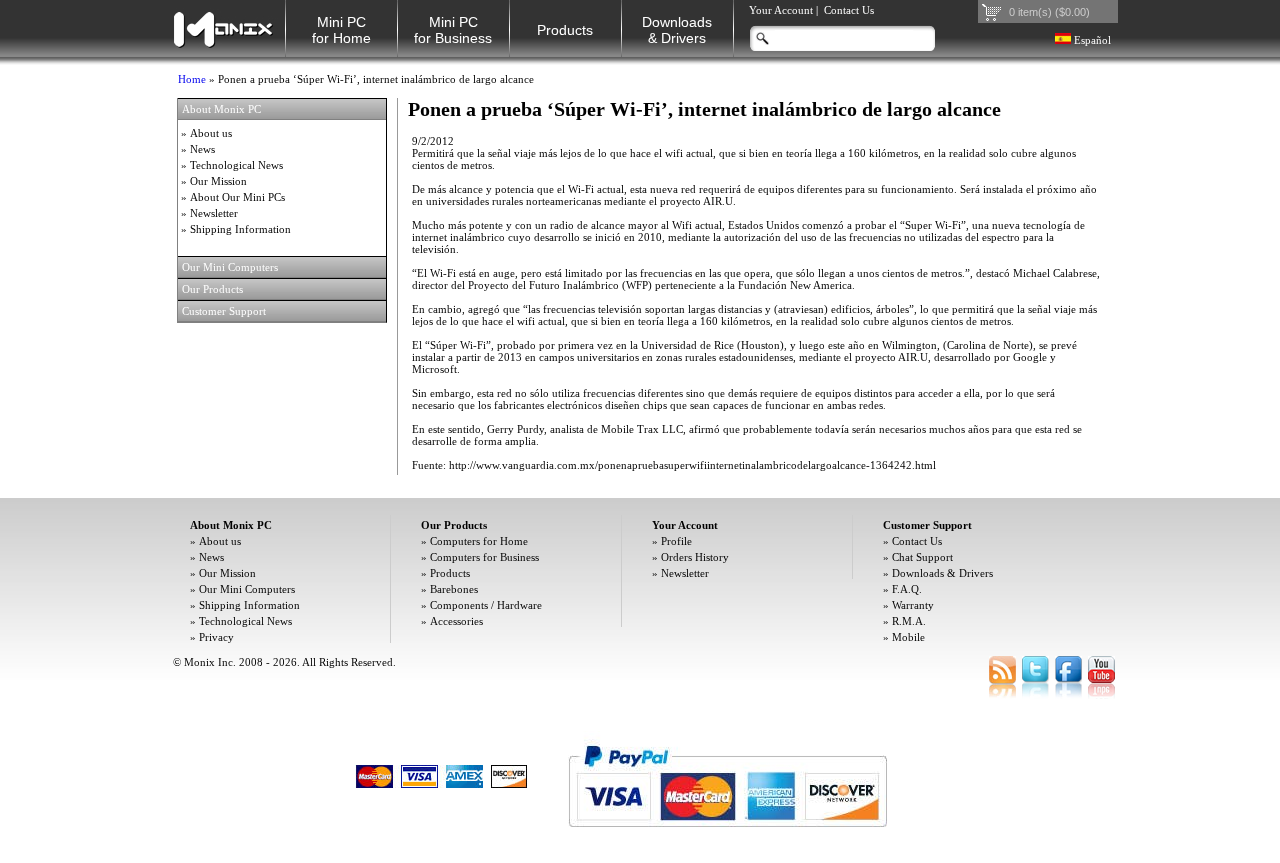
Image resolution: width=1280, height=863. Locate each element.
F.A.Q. (907, 589)
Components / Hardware (486, 605)
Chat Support (922, 557)
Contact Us (849, 10)
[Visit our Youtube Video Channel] (1101, 695)
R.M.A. (909, 621)
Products (565, 30)
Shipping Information (240, 229)
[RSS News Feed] (1002, 695)
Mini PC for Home (341, 30)
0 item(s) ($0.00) (1049, 12)
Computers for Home (479, 541)
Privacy (216, 637)
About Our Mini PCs (237, 197)
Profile (676, 541)
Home (192, 79)
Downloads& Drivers (677, 30)
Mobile (908, 637)
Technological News (236, 165)
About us (211, 133)
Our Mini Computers (247, 589)
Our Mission (218, 181)
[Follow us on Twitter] (1035, 695)
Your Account (781, 10)
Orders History (695, 557)
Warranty (913, 605)
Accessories (456, 621)
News (202, 149)
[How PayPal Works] (727, 837)
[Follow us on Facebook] (1068, 695)
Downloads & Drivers (942, 573)
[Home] (222, 28)
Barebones (454, 589)
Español (1091, 40)
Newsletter (214, 213)
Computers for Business (484, 557)
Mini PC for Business (453, 30)
